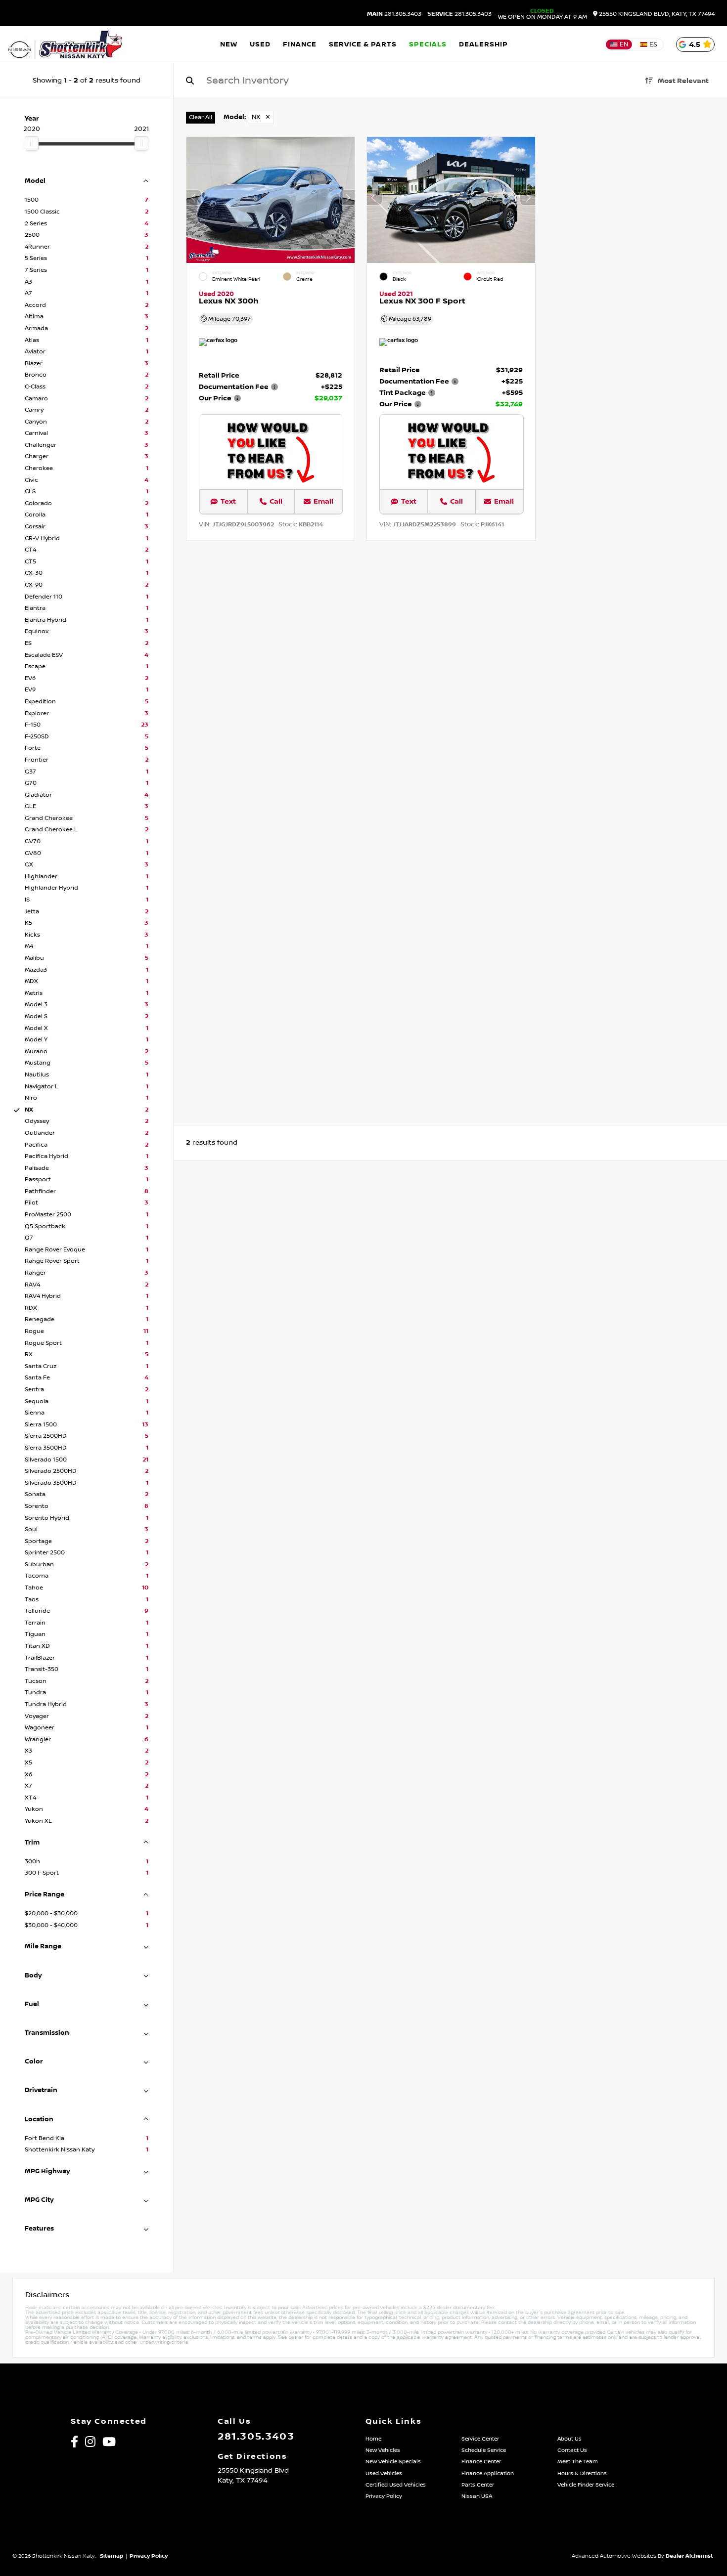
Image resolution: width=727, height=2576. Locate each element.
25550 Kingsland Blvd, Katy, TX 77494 (656, 14)
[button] (347, 198)
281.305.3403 (394, 14)
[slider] (32, 143)
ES (653, 44)
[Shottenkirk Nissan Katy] (66, 44)
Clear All (201, 117)
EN (624, 44)
